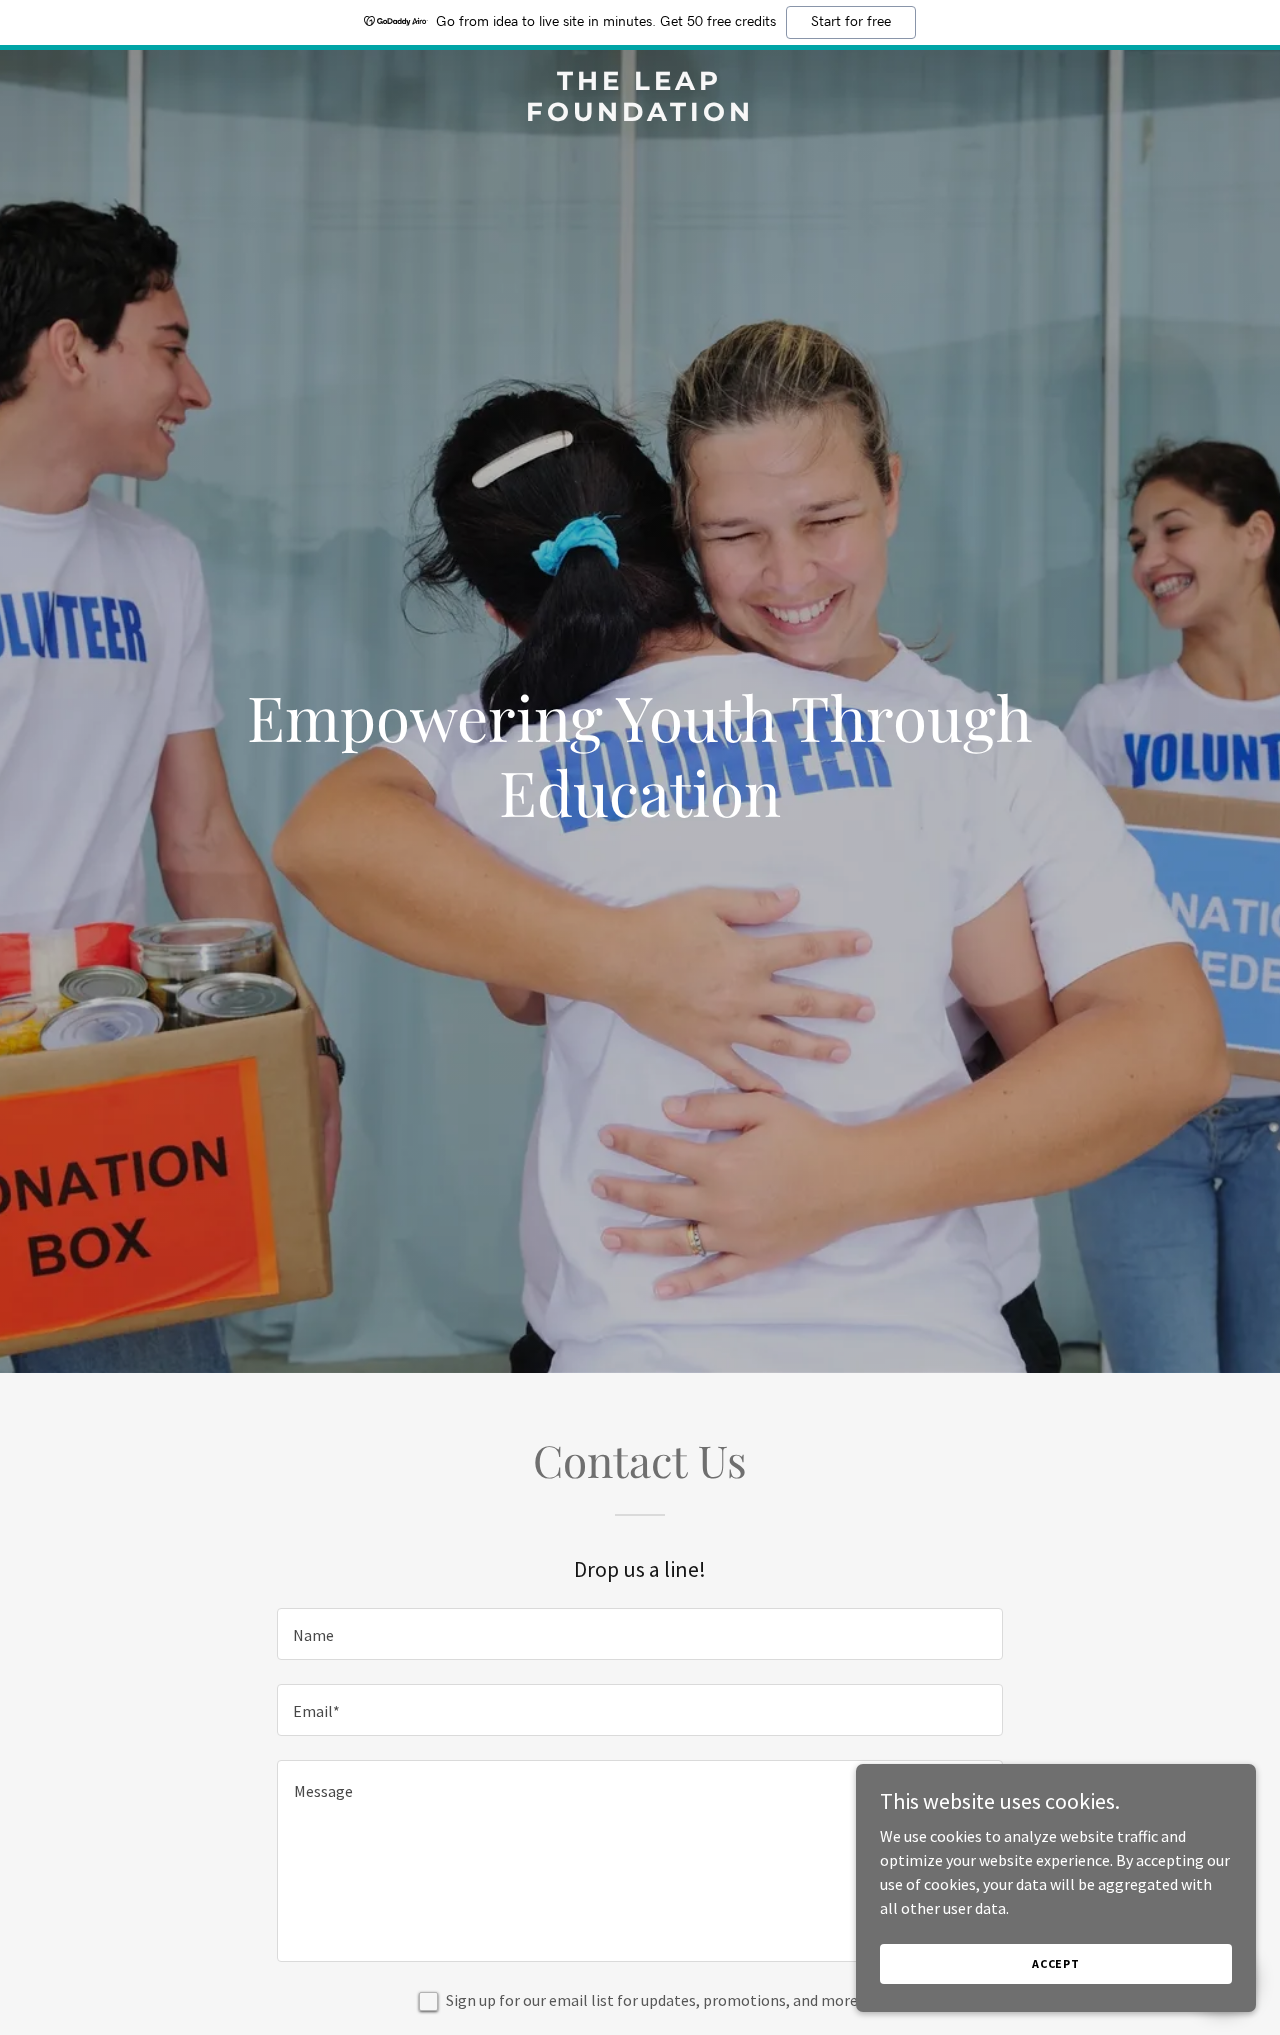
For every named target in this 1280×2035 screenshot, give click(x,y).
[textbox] (639, 1634)
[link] (640, 115)
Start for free (851, 22)
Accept (1056, 1963)
